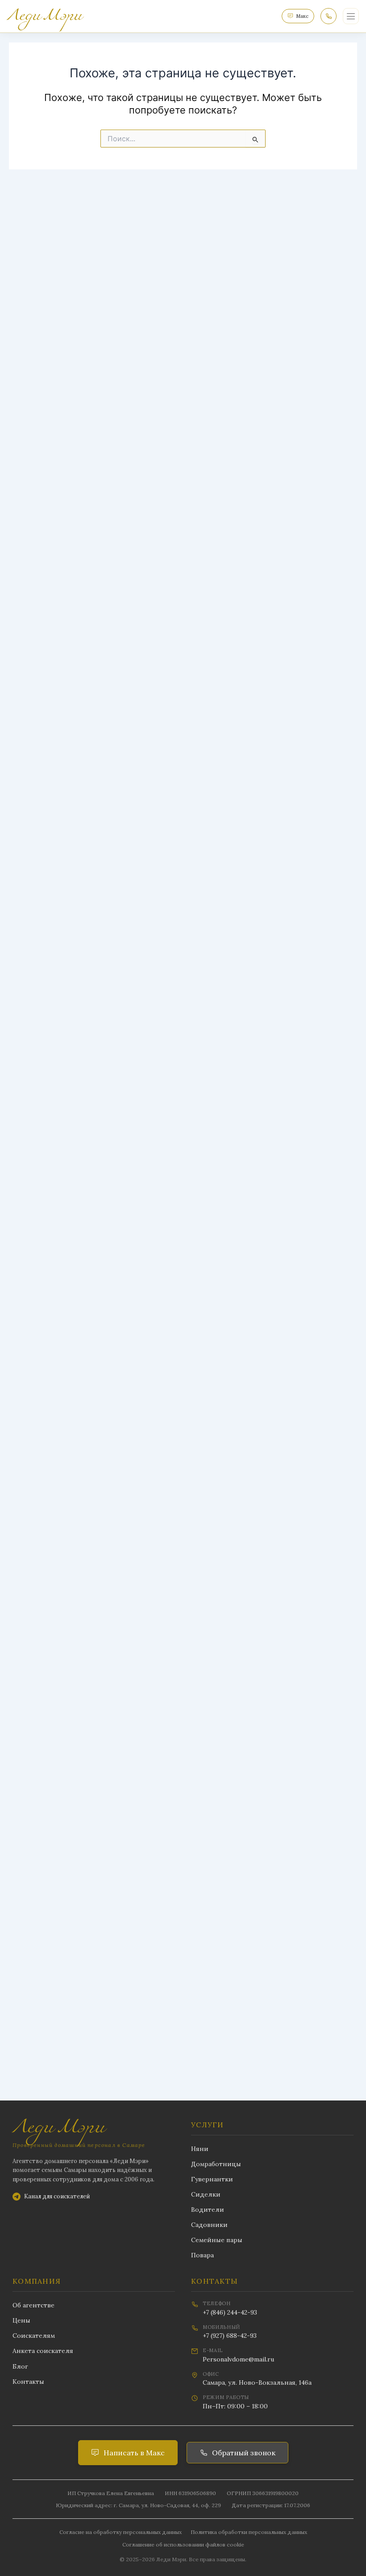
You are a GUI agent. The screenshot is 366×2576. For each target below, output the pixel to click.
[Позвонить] (329, 16)
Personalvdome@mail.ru (238, 2359)
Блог (20, 2366)
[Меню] (351, 16)
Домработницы (216, 2164)
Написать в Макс (134, 2453)
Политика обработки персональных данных (249, 2532)
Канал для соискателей (57, 2196)
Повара (202, 2255)
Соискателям (34, 2336)
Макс (302, 16)
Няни (200, 2149)
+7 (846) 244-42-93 (230, 2312)
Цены (21, 2320)
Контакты (28, 2382)
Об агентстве (33, 2305)
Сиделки (206, 2194)
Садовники (209, 2225)
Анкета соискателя (43, 2351)
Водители (208, 2210)
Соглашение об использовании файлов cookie (183, 2544)
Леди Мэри (58, 2128)
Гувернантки (212, 2179)
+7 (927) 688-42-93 (230, 2336)
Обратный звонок (244, 2453)
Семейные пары (217, 2240)
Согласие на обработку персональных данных (121, 2532)
